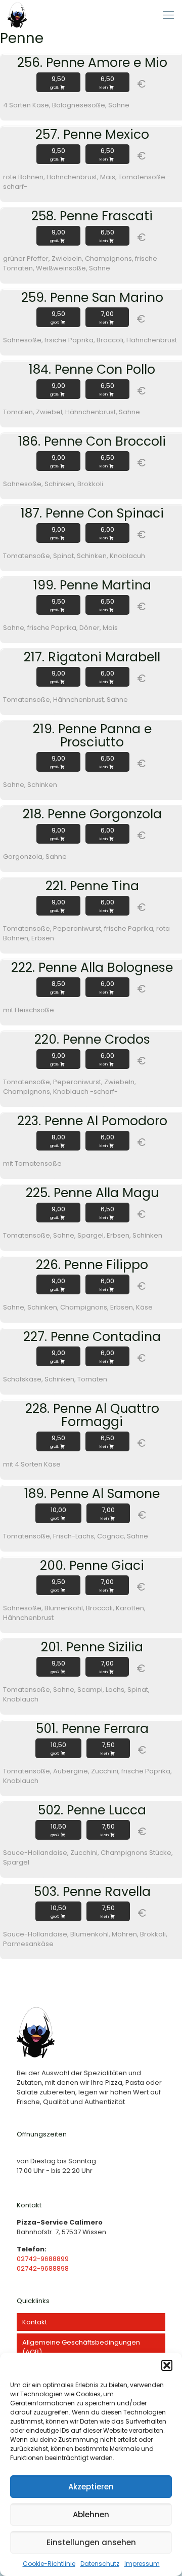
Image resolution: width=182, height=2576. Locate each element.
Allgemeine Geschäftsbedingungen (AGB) (81, 2347)
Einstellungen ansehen (91, 2542)
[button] (167, 2365)
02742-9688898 (43, 2268)
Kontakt (35, 2322)
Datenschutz (100, 2564)
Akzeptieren (91, 2487)
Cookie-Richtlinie (49, 2564)
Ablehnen (91, 2514)
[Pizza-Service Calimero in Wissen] (17, 15)
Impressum (142, 2564)
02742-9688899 (43, 2259)
